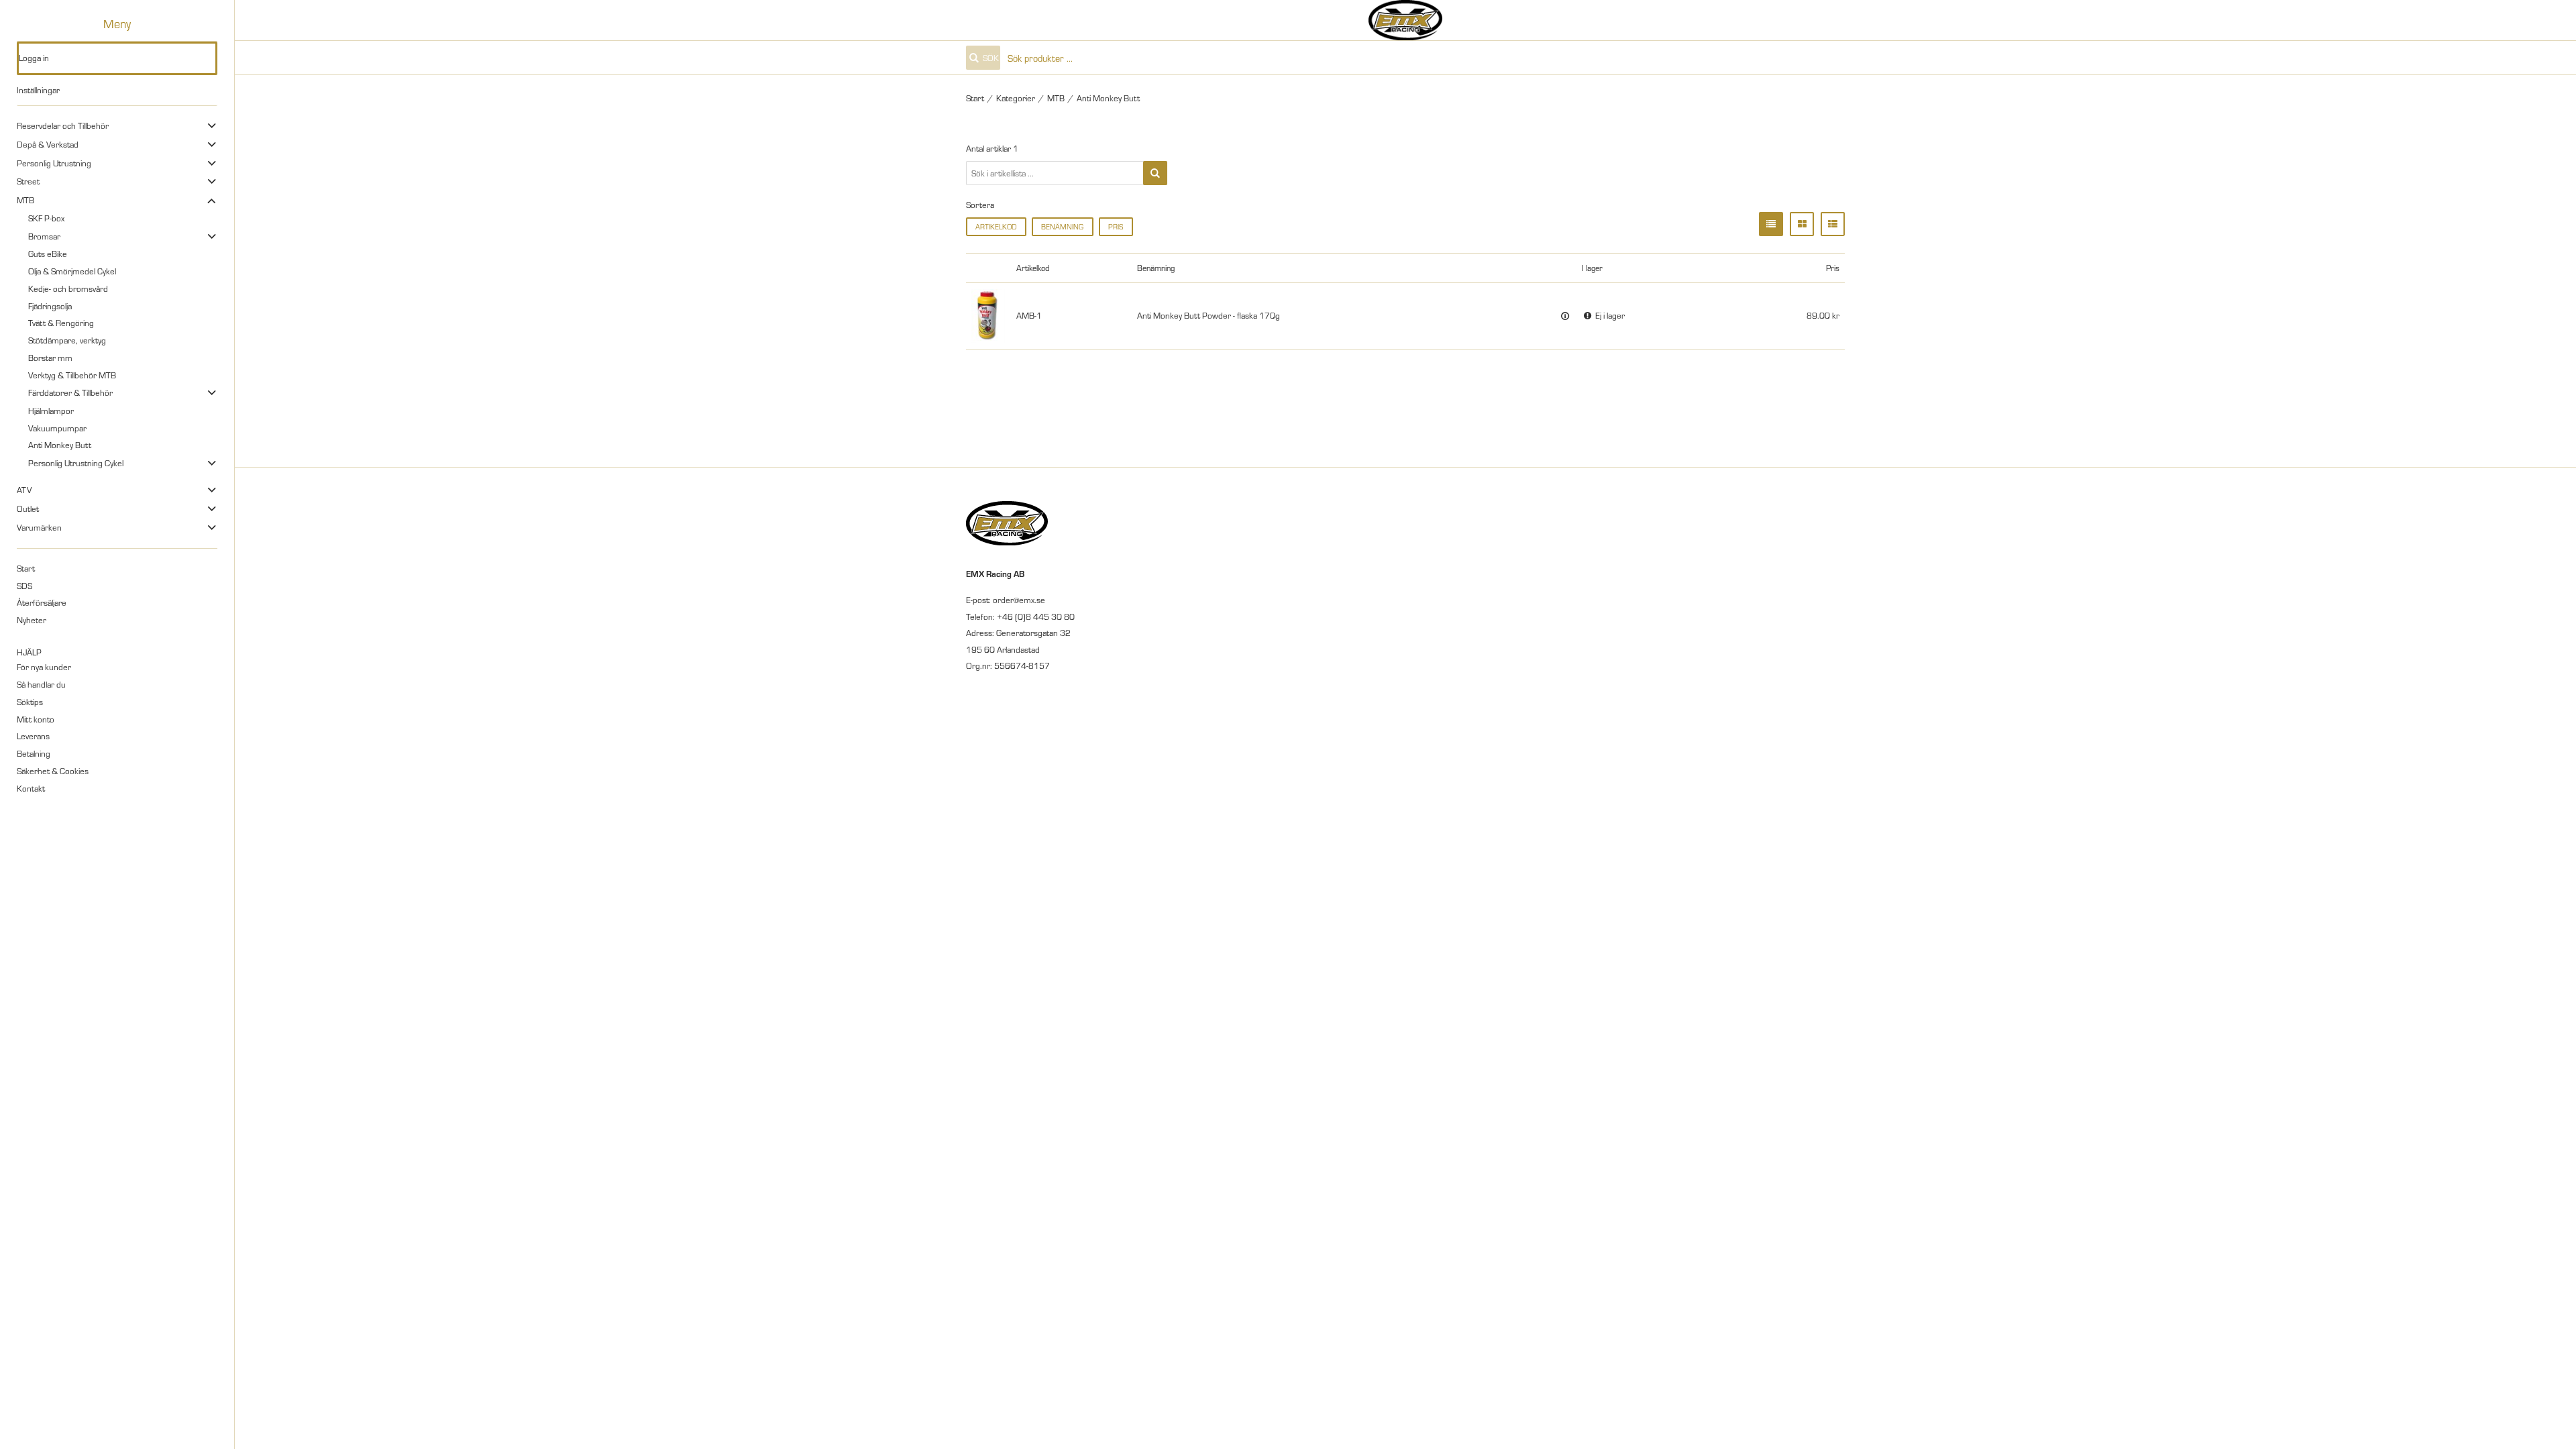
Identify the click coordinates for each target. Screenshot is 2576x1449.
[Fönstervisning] (1802, 224)
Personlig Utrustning (54, 163)
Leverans (33, 736)
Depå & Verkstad (48, 144)
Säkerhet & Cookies (53, 771)
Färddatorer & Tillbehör (70, 392)
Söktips (30, 702)
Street (28, 181)
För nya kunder (44, 667)
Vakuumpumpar (57, 428)
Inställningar (38, 90)
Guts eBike (48, 254)
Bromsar (44, 236)
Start (26, 568)
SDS (24, 586)
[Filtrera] (1155, 173)
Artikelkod (996, 226)
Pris (1116, 226)
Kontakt (31, 788)
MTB (25, 200)
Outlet (28, 508)
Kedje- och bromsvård (68, 288)
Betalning (34, 753)
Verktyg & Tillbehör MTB (72, 375)
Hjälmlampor (51, 411)
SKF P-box (46, 218)
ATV (24, 490)
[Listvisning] (1771, 224)
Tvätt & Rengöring (61, 323)
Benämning (1062, 226)
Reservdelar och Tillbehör (63, 125)
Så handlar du (41, 684)
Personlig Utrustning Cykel (76, 463)
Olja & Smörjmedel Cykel (72, 271)
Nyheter (32, 620)
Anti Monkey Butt (60, 445)
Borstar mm (50, 358)
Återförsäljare (42, 602)
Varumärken (39, 527)
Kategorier (1016, 98)
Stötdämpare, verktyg (67, 340)
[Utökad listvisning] (1833, 224)
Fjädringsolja (50, 306)
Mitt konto (36, 719)
